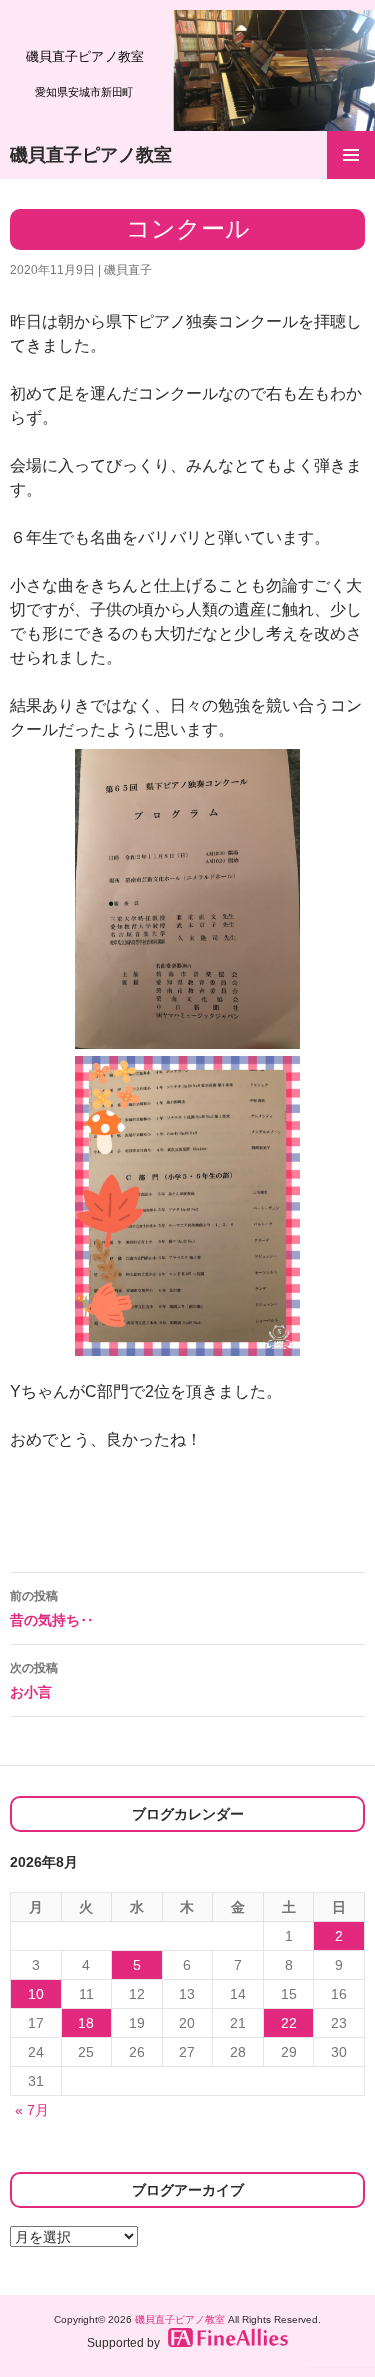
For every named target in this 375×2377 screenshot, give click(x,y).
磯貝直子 (128, 270)
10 (36, 1994)
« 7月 (32, 2110)
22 (289, 2023)
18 (86, 2023)
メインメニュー (351, 155)
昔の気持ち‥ (52, 1608)
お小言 (34, 1680)
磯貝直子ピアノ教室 (91, 155)
